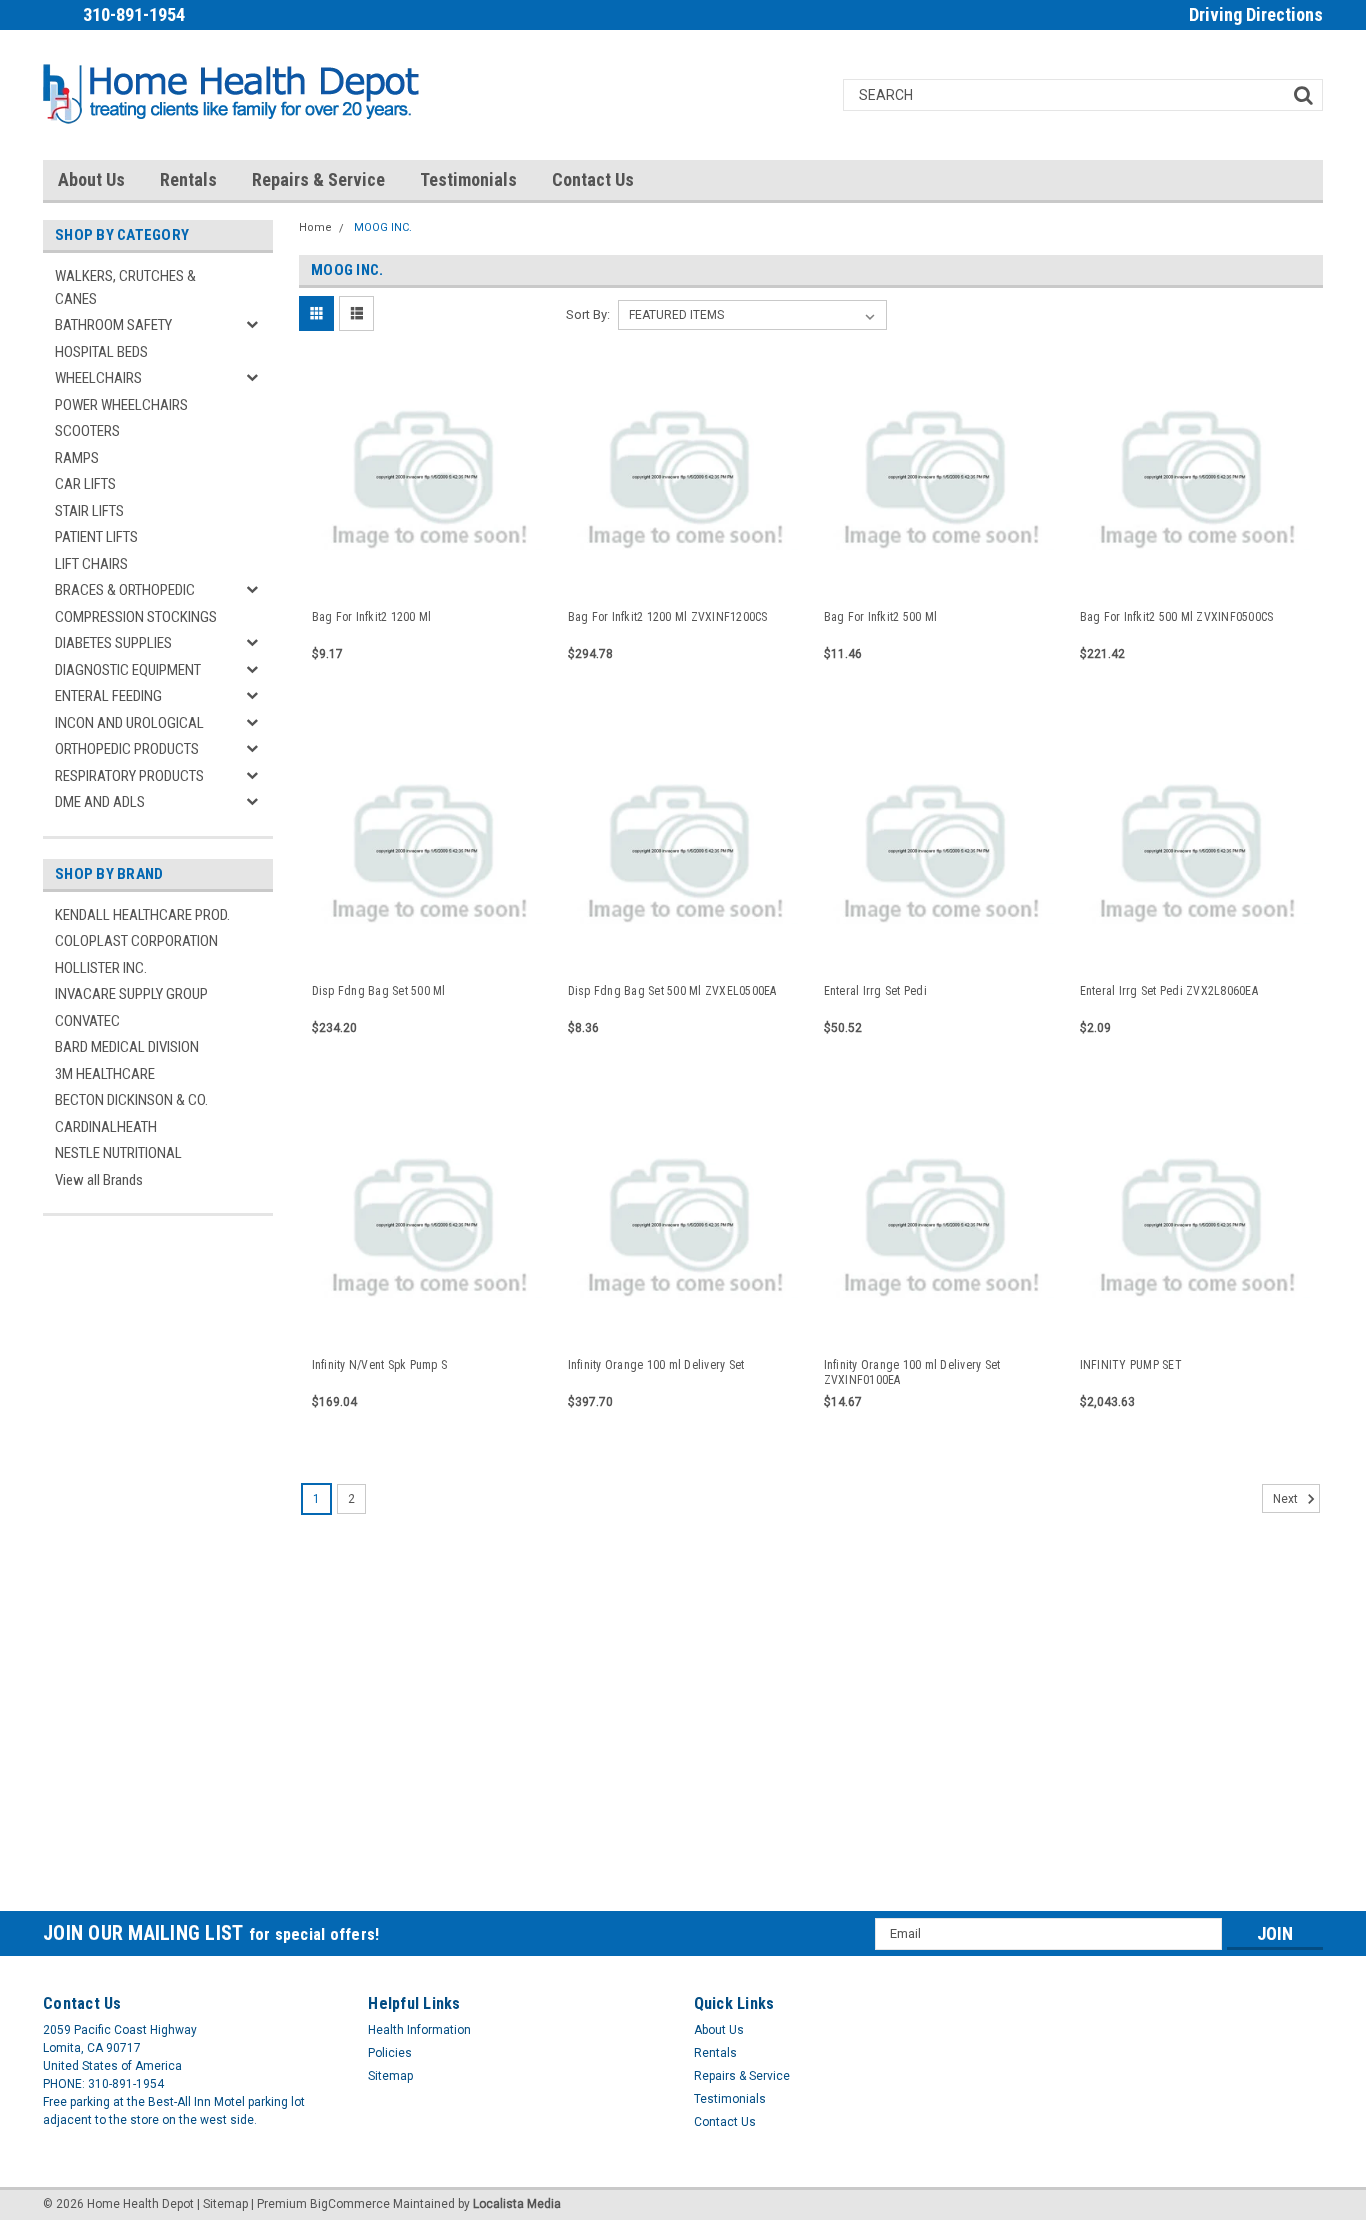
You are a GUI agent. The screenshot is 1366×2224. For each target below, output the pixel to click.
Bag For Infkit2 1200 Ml (372, 617)
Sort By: (588, 314)
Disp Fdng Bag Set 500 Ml (379, 991)
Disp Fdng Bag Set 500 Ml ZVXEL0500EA (672, 991)
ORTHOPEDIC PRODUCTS (127, 749)
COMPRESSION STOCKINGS (136, 617)
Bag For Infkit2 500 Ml (881, 617)
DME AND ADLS (100, 802)
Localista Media (517, 2204)
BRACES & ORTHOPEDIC (125, 590)
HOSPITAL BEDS (101, 352)
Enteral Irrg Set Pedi (875, 991)
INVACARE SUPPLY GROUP (131, 994)
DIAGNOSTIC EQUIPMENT (128, 670)
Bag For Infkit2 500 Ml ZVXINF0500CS (1177, 617)
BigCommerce (350, 2204)
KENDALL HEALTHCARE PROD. (142, 915)
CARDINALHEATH (106, 1127)
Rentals (188, 179)
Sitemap (390, 2076)
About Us (91, 179)
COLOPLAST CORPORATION (136, 941)
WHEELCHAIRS (98, 378)
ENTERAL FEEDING (108, 696)
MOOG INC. (383, 227)
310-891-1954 (134, 14)
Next (1287, 1499)
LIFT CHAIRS (91, 564)
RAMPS (77, 458)
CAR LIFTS (85, 484)
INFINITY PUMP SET (1131, 1365)
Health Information (419, 2030)
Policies (390, 2053)
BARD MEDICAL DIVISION (127, 1047)
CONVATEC (87, 1021)
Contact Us (593, 179)
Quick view (427, 576)
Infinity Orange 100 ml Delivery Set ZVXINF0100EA (912, 1372)
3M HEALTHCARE (105, 1074)
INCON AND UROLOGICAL (129, 723)
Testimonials (468, 179)
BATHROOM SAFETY (113, 325)
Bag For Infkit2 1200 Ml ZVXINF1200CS (668, 617)
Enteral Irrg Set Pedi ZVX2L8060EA (1169, 991)
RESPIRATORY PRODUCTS (129, 776)
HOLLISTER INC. (101, 968)
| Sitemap (222, 2204)
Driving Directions (1256, 14)
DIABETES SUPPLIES (113, 643)
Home (315, 227)
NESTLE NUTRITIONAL (118, 1153)
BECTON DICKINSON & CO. (131, 1100)
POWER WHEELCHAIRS (121, 405)
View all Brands (99, 1180)
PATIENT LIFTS (96, 537)
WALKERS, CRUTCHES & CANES (125, 287)
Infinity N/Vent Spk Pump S (380, 1365)
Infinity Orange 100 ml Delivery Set (656, 1365)
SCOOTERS (87, 431)
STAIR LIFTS (89, 511)
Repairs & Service (318, 179)
